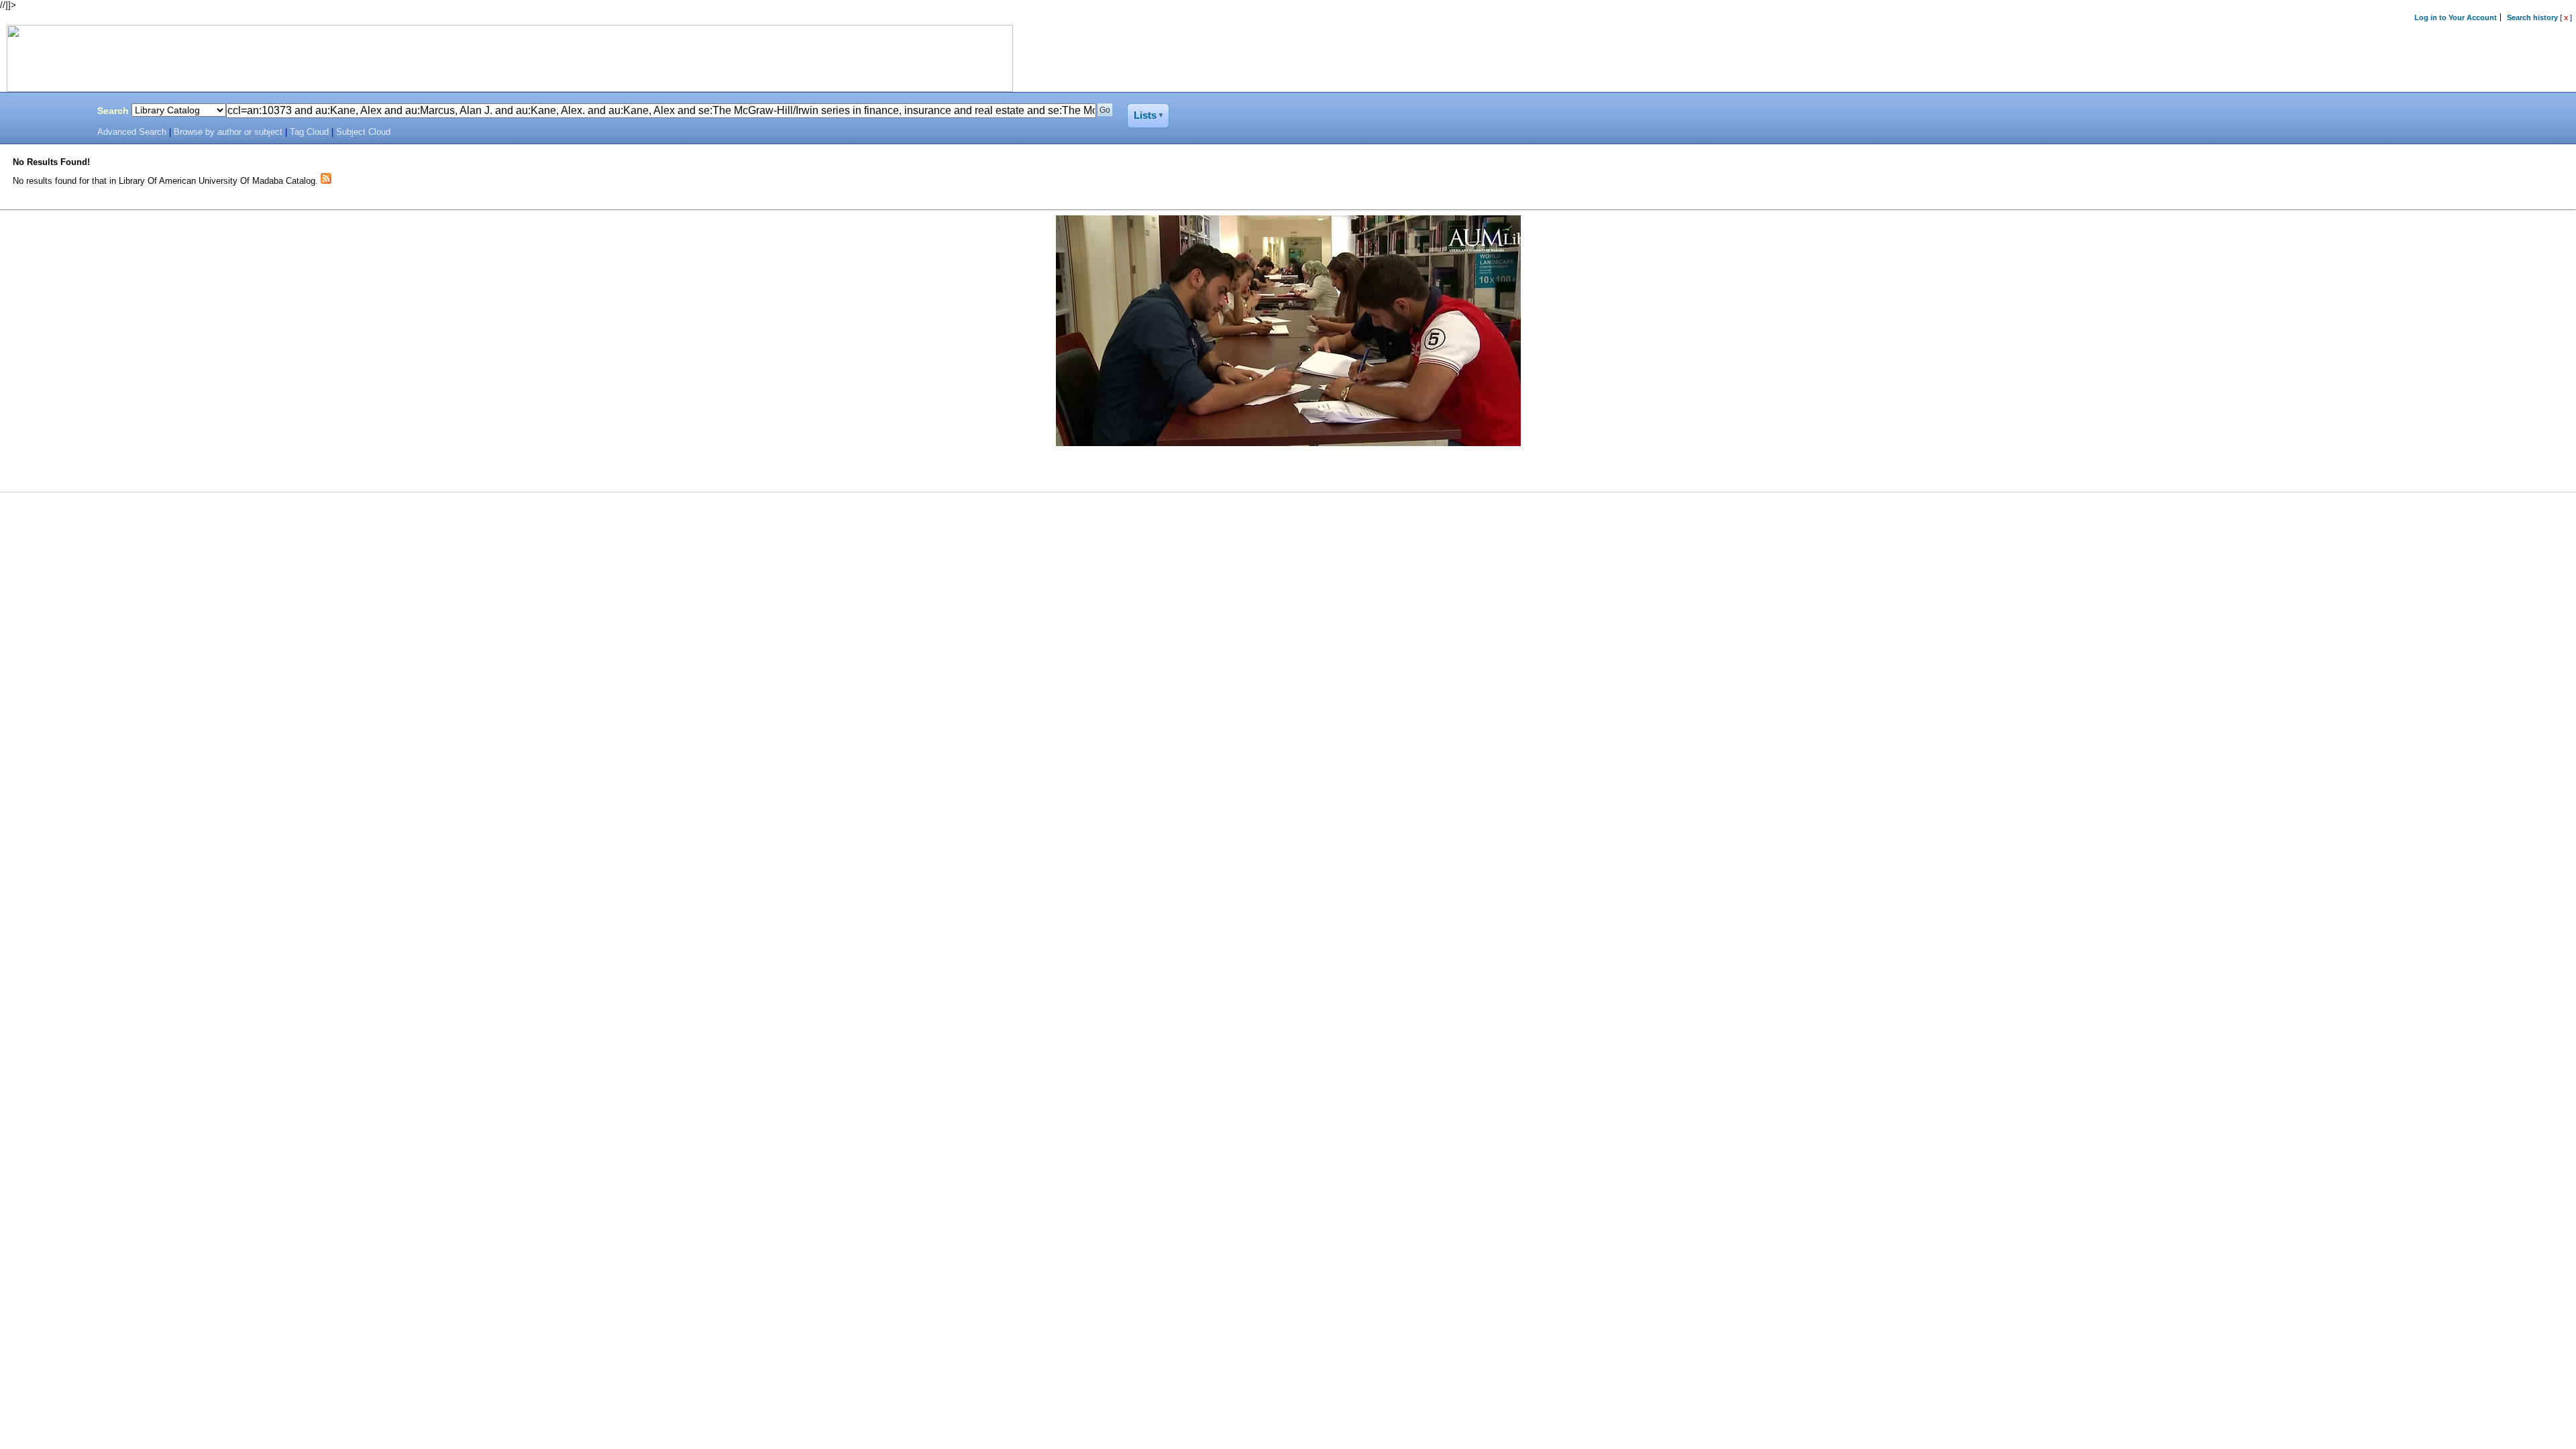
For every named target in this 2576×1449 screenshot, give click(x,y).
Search (113, 111)
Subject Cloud (363, 132)
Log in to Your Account (2456, 17)
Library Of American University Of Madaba (45, 113)
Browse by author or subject (228, 132)
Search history (2532, 17)
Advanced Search (132, 132)
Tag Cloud (309, 132)
